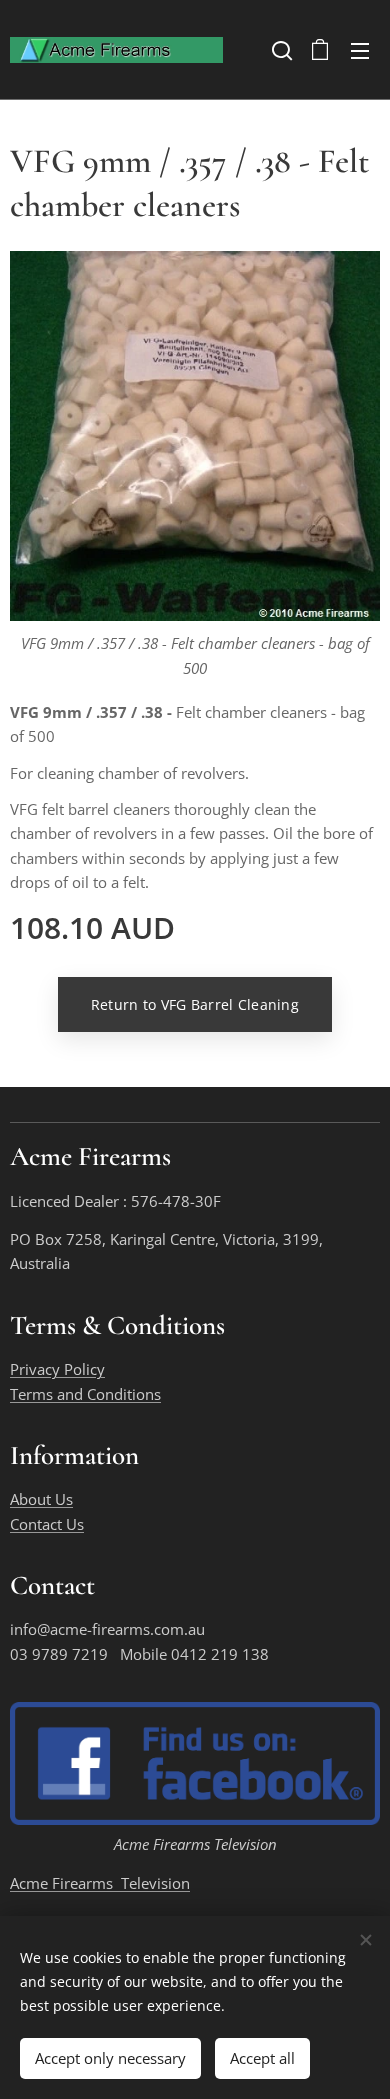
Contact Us (47, 1524)
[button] (280, 50)
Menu (360, 50)
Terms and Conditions (85, 1394)
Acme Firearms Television (100, 1883)
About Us (41, 1499)
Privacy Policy (57, 1369)
